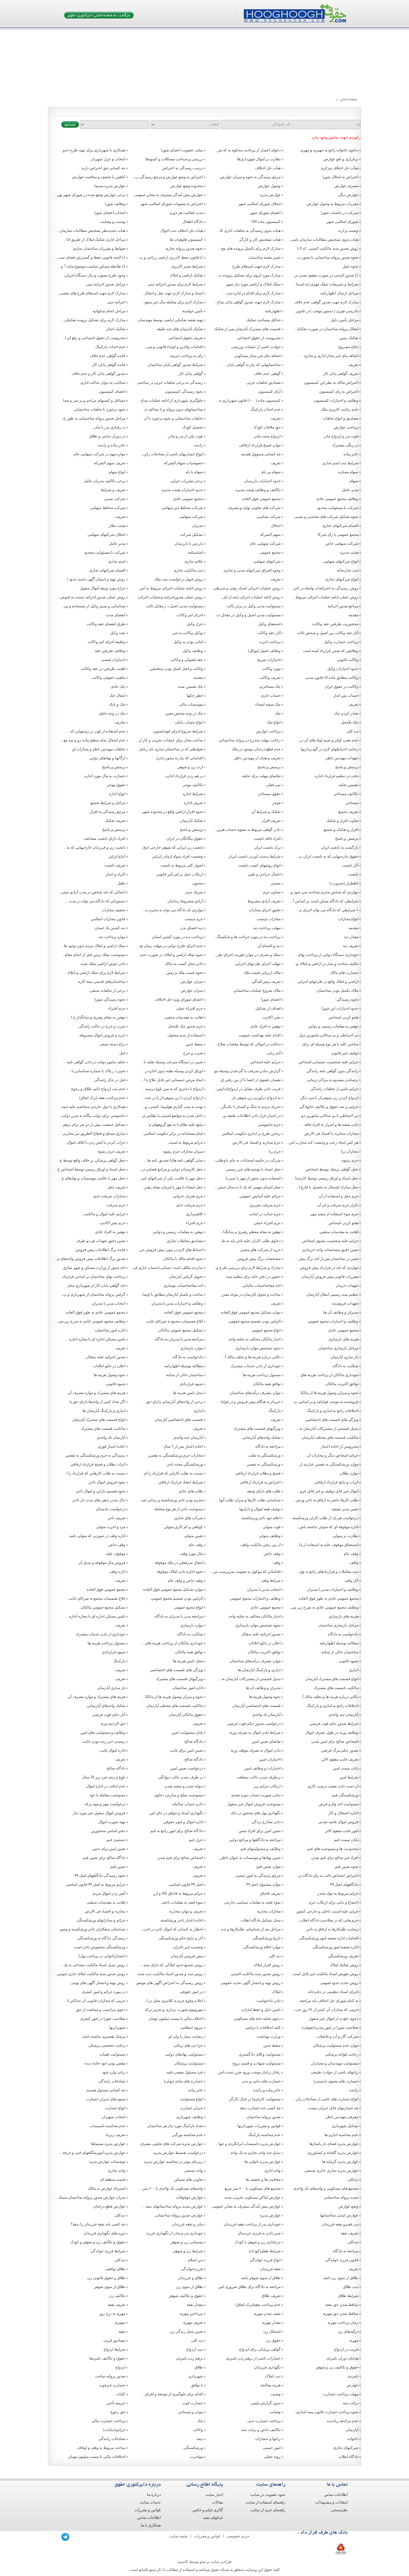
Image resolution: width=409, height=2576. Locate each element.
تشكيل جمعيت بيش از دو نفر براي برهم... (93, 1125)
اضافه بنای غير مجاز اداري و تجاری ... (329, 356)
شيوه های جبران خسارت (106, 2099)
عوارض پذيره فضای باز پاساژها (334, 2144)
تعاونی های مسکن (189, 2179)
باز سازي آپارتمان (344, 1357)
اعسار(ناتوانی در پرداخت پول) (102, 1956)
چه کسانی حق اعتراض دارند (103, 168)
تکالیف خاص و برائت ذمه (261, 2430)
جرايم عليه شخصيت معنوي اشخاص (330, 1241)
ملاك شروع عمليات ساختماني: (256, 990)
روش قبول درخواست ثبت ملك (179, 579)
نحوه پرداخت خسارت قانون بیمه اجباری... (326, 2412)
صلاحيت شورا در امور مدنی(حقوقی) (330, 2027)
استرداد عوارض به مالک (107, 2188)
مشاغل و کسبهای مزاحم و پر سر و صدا (94, 400)
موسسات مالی (191, 704)
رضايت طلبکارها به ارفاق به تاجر (332, 1929)
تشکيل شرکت (191, 534)
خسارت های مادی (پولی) (183, 2081)
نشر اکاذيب (271, 1017)
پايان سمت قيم (346, 1840)
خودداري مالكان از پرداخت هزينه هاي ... (327, 1375)
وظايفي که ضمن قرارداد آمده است (331, 651)
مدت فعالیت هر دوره (186, 213)
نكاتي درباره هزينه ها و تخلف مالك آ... (251, 1357)
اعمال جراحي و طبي (264, 874)
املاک (276, 1992)
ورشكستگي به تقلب (264, 1455)
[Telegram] (65, 2537)
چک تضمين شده (190, 686)
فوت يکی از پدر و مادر (185, 436)
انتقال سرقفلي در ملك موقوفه (179, 1563)
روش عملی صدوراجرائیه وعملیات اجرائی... (169, 597)
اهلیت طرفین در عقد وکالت (103, 669)
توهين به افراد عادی (265, 1026)
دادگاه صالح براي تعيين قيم (104, 1858)
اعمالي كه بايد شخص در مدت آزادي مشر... (92, 892)
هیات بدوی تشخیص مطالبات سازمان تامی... (323, 239)
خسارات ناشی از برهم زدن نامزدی (253, 2358)
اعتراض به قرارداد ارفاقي (260, 1482)
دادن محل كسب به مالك (184, 964)
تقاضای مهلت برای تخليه (261, 776)
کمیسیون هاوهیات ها (186, 239)
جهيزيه (120, 2322)
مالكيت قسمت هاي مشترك (103, 1428)
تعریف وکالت (270, 678)
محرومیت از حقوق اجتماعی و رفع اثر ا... (94, 338)
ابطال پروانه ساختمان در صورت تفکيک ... (326, 329)
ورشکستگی (193, 2448)
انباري (198, 1411)
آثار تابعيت (350, 865)
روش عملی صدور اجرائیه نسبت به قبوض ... (91, 597)
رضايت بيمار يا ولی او (186, 2036)
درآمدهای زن (348, 2331)
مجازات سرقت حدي (109, 1196)
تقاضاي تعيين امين (266, 1741)
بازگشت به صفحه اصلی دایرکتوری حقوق (99, 15)
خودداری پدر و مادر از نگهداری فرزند (174, 2233)
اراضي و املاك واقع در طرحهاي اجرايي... (326, 981)
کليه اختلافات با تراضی (263, 2027)
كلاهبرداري (194, 1214)
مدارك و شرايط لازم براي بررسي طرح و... (247, 1268)
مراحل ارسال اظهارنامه (339, 293)
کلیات (121, 2394)
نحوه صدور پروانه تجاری (184, 248)
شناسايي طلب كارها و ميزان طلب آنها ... (248, 1500)
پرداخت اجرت (270, 642)
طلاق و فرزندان (190, 2278)
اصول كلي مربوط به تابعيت (181, 865)
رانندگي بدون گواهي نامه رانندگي (332, 1071)
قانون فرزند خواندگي (342, 2260)
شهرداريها (117, 2027)
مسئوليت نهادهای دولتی (184, 2054)
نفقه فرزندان (270, 2269)
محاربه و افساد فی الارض (105, 1911)
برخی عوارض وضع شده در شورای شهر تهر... (90, 195)
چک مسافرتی (270, 686)
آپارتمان (352, 2430)
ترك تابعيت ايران (267, 847)
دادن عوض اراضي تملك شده (103, 964)
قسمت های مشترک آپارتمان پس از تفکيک (247, 329)
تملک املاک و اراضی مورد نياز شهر (253, 284)
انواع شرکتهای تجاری (342, 579)
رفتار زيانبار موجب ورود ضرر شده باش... (248, 2072)
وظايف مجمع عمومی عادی (337, 499)
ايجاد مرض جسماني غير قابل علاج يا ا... (172, 1080)
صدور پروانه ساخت (110, 2376)
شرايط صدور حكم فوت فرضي (334, 1724)
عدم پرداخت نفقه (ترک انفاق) (102, 1098)
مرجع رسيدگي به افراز (108, 812)
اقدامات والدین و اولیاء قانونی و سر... (173, 347)
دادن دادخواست (268, 2001)
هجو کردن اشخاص (343, 1017)
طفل (121, 883)
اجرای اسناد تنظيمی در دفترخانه (333, 1992)
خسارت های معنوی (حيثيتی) (336, 2081)
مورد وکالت (271, 669)
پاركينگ (274, 1411)
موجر (276, 803)
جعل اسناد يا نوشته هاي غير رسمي (253, 1169)
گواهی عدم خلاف (267, 374)
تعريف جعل (116, 1187)
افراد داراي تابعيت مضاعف (104, 838)
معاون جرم (272, 892)
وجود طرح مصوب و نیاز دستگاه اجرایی (95, 275)
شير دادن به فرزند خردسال (259, 2233)
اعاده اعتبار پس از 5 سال (183, 1446)
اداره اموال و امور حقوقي (183, 1822)
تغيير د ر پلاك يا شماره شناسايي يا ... (96, 1071)
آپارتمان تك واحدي (111, 1437)
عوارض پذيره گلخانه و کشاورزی (333, 2153)
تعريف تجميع (348, 812)
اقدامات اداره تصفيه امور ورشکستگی (329, 1938)
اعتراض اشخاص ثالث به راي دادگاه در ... (326, 1875)
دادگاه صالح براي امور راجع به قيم (177, 1831)
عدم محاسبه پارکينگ (264, 2135)
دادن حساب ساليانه (188, 1804)
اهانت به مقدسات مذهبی (184, 1017)
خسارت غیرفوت (112, 2385)
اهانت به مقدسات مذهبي (339, 1232)
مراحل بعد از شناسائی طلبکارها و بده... (250, 1929)
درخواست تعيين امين (186, 1768)
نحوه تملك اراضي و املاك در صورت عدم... (170, 955)
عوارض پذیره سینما (110, 186)
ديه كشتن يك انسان (110, 928)
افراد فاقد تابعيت (267, 838)
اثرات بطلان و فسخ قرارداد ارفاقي (98, 1464)
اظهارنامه (273, 311)
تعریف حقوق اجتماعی (186, 338)
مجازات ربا (350, 1151)
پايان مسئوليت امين (187, 1732)
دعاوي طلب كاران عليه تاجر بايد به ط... (250, 1241)
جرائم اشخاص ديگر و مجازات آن (332, 1455)
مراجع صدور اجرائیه (343, 606)
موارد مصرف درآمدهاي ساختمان (255, 1393)
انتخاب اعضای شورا (110, 213)
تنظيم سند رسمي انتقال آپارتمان (332, 1294)
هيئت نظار (117, 526)
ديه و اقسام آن (269, 946)
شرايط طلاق (348, 2296)
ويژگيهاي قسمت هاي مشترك (257, 1428)
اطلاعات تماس (336, 2495)
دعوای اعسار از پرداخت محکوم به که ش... (247, 150)
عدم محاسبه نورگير (188, 2135)
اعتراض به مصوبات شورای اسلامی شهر (172, 204)
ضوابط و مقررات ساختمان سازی (99, 248)
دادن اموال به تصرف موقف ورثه (256, 1750)
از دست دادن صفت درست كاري (333, 1786)
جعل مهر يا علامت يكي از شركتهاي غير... (171, 1178)
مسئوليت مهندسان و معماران (335, 2063)
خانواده (353, 2439)
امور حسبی (272, 2448)
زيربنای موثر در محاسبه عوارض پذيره (174, 2162)
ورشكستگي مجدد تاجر (185, 1464)
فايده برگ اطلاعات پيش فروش (100, 1250)
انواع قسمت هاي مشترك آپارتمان (99, 1420)
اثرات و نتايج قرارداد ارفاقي (336, 1482)
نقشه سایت (178, 2536)
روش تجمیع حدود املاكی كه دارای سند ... (171, 1965)
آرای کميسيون (269, 391)
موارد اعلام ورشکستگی (262, 1947)
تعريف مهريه (193, 2322)
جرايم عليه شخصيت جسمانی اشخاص (328, 1062)
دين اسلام (195, 2260)
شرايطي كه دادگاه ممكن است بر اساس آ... (324, 901)
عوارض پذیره (270, 195)
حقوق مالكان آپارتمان (186, 1715)
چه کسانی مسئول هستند (106, 2090)
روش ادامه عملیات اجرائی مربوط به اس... (170, 588)
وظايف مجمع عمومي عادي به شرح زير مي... (90, 1321)
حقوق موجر (116, 785)
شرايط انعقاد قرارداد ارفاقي (181, 1482)
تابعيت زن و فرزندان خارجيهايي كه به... (95, 847)
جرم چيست (194, 919)
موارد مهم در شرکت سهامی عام (100, 454)
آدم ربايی (274, 1053)
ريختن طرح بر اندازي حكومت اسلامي (251, 1133)
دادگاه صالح (194, 1741)
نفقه (122, 2331)
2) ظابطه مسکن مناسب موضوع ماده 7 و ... (91, 266)
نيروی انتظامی (191, 2027)
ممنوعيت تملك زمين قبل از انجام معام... (94, 955)
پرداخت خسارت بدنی (264, 2421)
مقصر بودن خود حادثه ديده (105, 2063)
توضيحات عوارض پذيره (107, 2162)
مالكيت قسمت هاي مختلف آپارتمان (330, 1437)
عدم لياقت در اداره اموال (106, 1786)
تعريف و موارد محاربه (186, 1911)
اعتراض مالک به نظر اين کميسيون (331, 383)
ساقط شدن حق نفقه (342, 2305)
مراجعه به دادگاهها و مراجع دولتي (255, 1840)
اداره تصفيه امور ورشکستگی (335, 1947)
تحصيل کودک (193, 427)
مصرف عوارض (346, 186)
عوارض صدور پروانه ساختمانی (179, 2215)
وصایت (275, 2412)
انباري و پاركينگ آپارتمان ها (104, 1411)
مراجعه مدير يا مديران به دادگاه (179, 1339)
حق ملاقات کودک (267, 427)
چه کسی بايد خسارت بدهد (260, 2108)
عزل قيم (196, 1840)
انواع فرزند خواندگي (265, 2260)
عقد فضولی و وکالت (187, 660)
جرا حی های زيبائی (188, 2045)
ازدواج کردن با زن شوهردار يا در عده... (173, 1098)
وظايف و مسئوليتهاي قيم (260, 1849)
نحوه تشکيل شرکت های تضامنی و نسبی (326, 517)
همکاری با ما (151, 2525)
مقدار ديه (351, 937)
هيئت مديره (349, 552)
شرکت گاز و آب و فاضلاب (337, 2036)
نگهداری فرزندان (267, 2367)
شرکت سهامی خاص (342, 543)
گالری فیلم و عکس (208, 2510)
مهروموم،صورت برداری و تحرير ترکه (174, 2010)
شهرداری (196, 2376)
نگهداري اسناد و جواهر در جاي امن (176, 1813)
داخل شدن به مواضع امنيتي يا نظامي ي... (171, 1116)
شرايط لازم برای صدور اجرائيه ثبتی (175, 284)
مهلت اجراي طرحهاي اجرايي (258, 964)
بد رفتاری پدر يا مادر (109, 427)
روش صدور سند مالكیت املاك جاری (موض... (90, 1974)
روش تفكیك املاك (344, 1965)
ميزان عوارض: (191, 981)
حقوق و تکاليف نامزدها (107, 2358)
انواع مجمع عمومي (266, 1330)
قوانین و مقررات (148, 2510)
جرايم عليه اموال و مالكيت (104, 1214)
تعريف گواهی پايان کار (341, 374)
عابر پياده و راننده (112, 445)
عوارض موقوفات (189, 2197)
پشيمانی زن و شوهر (187, 2242)
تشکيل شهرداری (345, 2126)
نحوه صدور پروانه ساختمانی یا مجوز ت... (326, 257)
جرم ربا (275, 1151)
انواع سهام (117, 472)
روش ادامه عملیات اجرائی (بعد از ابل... (250, 597)
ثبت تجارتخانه (347, 570)
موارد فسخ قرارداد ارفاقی (260, 445)
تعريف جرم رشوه (112, 1151)
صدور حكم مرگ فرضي (340, 1750)
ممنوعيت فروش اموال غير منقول (254, 1804)
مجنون (198, 883)
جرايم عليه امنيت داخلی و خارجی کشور (327, 1911)
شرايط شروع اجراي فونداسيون (178, 731)
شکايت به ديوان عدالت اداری (103, 383)
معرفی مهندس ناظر (342, 2117)
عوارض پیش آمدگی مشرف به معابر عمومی (169, 195)
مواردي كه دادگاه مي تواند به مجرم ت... (172, 910)
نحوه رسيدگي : (346, 999)
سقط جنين (194, 1044)
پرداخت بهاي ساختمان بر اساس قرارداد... (93, 1277)
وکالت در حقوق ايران (341, 686)
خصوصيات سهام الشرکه (183, 463)
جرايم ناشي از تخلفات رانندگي (334, 1089)
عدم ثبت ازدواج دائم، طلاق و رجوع (98, 1089)
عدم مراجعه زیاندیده (343, 2421)
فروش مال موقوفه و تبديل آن (102, 1563)
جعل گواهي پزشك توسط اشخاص (332, 1169)
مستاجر (352, 803)
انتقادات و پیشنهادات (331, 2502)
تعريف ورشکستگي (343, 1956)
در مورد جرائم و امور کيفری (104, 1992)
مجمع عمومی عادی (188, 499)
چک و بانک (117, 704)
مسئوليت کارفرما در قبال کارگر (255, 2099)
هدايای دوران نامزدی (342, 2358)
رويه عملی (272, 2457)
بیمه (200, 2439)
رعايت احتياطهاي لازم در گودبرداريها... (328, 749)
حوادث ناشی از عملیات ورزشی (256, 347)
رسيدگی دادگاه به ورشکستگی (101, 1938)
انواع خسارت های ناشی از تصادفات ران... (326, 2099)
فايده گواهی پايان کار (109, 365)
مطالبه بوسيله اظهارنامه (184, 1366)
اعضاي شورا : (270, 999)
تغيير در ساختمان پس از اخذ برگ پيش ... (326, 1259)
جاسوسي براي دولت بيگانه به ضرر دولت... (92, 1116)
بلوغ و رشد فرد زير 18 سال (104, 1777)
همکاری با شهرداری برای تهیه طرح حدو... (93, 150)
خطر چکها (195, 695)
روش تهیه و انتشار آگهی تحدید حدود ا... (95, 579)
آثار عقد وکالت (269, 633)
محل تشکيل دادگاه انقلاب (261, 1920)
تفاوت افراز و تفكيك (342, 821)
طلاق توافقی (115, 2269)
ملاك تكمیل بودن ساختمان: (337, 990)
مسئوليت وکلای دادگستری (260, 2054)
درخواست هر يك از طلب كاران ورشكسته (325, 1518)
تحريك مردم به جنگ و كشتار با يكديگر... (250, 1107)
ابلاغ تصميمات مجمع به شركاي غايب (174, 1321)
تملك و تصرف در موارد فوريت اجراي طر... (247, 955)
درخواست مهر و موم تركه (105, 1804)
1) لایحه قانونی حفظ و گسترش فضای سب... (90, 257)
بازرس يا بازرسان (189, 543)
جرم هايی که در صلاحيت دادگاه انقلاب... (327, 1920)
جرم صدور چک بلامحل (185, 1026)
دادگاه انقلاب (348, 2457)
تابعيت (353, 874)
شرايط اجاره (193, 794)
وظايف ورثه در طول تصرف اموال (332, 1732)
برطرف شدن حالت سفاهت (259, 1777)
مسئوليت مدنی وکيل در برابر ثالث (254, 606)
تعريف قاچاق (270, 1893)
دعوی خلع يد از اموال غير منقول (333, 2019)
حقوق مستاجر (269, 794)
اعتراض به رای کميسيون (339, 391)
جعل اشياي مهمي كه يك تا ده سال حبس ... (247, 1187)
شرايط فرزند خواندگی (108, 2251)
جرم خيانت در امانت (265, 1214)
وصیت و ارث (348, 231)
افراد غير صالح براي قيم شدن (335, 1858)
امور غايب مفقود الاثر (342, 1831)
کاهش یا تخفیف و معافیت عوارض (99, 177)
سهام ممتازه (348, 472)
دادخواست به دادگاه (188, 1357)
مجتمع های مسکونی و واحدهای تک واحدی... (324, 2188)
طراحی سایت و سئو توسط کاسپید (205, 2562)
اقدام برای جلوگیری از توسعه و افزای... (172, 2394)
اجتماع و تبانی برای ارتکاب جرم (334, 1902)
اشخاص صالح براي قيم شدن (180, 1858)
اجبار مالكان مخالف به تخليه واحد (255, 1339)
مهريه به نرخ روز (112, 2314)
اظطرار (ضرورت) (344, 883)
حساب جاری (271, 695)
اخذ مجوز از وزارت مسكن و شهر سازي (94, 1268)
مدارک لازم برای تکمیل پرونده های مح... (249, 248)
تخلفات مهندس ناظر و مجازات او (99, 749)
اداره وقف (117, 1572)
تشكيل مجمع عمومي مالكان (181, 1330)
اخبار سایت (214, 2495)
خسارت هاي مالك (344, 973)
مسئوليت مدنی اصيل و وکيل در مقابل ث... (247, 615)
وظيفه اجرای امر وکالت (106, 642)
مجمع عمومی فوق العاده (261, 499)
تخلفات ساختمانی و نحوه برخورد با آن (173, 418)
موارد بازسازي (192, 1348)
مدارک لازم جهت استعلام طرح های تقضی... (91, 293)
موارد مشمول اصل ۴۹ (263, 1884)
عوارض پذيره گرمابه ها (340, 2162)
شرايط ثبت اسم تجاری (340, 463)
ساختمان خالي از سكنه (185, 1375)
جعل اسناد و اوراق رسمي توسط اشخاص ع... (90, 1169)
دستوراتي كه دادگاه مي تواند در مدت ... (95, 901)
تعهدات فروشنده (345, 1303)
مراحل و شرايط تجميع (108, 803)
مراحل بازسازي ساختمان (338, 1348)
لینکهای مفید (213, 2518)
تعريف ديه (351, 946)
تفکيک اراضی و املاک (186, 275)
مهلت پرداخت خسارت (341, 2394)
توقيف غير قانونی (344, 1053)
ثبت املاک (273, 2376)
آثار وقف (351, 1580)
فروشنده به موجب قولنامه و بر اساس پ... (325, 1402)
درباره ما (154, 2495)
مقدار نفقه (195, 2305)
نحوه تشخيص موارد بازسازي (258, 1348)
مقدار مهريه (271, 2322)
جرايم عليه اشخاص (265, 1062)
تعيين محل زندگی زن (186, 2331)
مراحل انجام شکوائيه (109, 311)
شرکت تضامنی (269, 517)
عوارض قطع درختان (109, 2206)
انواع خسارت (115, 2108)
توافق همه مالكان (267, 1384)
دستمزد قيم (116, 1840)
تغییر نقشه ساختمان (264, 257)
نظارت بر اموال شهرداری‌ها (259, 159)
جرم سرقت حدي (189, 1205)
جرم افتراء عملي (267, 1223)
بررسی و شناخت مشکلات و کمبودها (174, 159)
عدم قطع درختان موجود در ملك (256, 749)
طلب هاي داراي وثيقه (264, 1491)
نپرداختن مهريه (191, 2314)
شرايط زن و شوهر (188, 2251)
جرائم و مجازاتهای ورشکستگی (101, 1920)
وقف (277, 1563)
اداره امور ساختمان (110, 1330)
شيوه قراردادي (191, 1384)
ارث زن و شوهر (190, 767)
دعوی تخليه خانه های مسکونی (257, 2019)
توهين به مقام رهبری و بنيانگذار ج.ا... (97, 1017)
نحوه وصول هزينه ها (109, 1375)
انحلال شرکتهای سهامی (106, 534)
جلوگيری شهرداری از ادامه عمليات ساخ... (170, 400)
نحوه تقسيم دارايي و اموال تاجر (101, 1491)
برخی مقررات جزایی (187, 481)
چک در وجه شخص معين (184, 713)
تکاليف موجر (193, 785)
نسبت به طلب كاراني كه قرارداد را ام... (172, 1473)
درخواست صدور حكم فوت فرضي (254, 1724)
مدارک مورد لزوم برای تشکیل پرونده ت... (248, 275)
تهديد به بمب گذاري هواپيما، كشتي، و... (173, 1107)
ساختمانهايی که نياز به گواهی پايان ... (252, 365)
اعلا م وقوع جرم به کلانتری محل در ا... (173, 2001)
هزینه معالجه (270, 2385)
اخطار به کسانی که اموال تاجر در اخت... (172, 1929)
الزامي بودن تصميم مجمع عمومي (255, 1321)
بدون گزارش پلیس (266, 2403)
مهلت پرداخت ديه (267, 928)
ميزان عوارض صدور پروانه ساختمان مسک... (90, 2197)
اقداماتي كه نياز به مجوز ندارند (179, 758)
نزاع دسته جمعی (112, 1044)
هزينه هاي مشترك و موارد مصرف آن (96, 1393)
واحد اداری (272, 2171)
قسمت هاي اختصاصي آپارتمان (179, 1420)
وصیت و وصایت (113, 222)
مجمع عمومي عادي (343, 1330)
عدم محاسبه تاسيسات (108, 2126)
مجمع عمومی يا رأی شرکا (338, 534)
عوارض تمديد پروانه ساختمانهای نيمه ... (172, 2206)
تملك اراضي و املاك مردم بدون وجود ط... (93, 946)
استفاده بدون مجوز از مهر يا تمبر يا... (252, 1178)
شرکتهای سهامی (267, 561)
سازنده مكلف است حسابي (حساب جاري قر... (167, 1268)
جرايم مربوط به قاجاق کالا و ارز (178, 1893)
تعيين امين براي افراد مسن (259, 1831)
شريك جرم (194, 892)
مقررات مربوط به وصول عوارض (332, 204)
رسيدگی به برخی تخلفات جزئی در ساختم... (169, 383)
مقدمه (353, 615)
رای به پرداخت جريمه (186, 356)
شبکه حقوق (220, 2570)
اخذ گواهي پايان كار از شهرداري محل (96, 1285)
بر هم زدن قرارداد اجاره (184, 776)
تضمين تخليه (348, 785)
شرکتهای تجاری (346, 2448)
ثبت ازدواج (194, 2349)
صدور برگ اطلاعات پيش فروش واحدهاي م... (90, 1259)
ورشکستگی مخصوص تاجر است (100, 1947)
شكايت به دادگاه (345, 1366)
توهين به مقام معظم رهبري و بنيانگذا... (250, 1232)
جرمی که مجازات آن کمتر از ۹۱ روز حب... (325, 2010)
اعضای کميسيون (112, 391)
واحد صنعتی (193, 2171)
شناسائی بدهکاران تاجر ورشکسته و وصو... (91, 1929)
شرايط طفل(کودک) (265, 2251)
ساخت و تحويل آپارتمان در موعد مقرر (251, 1294)
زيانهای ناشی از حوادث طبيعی (334, 2072)
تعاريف (120, 722)
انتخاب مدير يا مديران (108, 1303)
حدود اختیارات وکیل (343, 669)
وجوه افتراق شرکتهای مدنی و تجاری (252, 570)
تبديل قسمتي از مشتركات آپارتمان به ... (327, 1428)
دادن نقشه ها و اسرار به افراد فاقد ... (329, 1125)
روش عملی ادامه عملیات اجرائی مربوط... (325, 597)
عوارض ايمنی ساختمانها (339, 2215)
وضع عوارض (348, 2206)
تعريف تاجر (116, 1518)
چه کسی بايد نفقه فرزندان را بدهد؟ (98, 2224)
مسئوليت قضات (112, 2054)
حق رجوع (118, 2412)
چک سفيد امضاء (268, 704)
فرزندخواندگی (192, 2269)
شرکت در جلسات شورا (340, 213)
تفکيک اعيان (116, 329)
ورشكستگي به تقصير (264, 1464)
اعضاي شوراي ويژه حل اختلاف (179, 999)
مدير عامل (350, 490)
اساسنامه (195, 552)
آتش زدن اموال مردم (109, 1893)
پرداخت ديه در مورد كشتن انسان (177, 937)
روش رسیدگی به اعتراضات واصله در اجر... (324, 588)
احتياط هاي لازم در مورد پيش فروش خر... (170, 1250)
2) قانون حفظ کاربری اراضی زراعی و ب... (170, 257)
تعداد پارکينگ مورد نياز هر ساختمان (175, 2126)
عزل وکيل (195, 624)
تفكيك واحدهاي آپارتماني (261, 1437)
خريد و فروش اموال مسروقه (102, 1035)
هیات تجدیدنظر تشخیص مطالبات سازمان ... (90, 231)
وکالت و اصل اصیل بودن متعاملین (176, 669)
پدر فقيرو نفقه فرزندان (340, 2224)
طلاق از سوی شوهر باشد (261, 2278)
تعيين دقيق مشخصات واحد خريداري (330, 1250)
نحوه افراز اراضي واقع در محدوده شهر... (171, 812)
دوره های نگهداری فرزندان (104, 2233)
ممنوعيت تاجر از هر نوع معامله (179, 1509)
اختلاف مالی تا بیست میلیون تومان (176, 2019)
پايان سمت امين (345, 1768)
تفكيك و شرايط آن (266, 812)
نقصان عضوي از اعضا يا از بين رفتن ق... (249, 1080)
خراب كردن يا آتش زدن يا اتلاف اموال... (95, 1142)
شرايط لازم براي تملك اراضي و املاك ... (94, 973)
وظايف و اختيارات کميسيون (336, 400)
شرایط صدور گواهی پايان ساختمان (175, 365)
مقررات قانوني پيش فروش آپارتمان (330, 1277)
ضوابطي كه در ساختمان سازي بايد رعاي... (170, 749)
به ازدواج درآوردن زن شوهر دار (256, 1098)
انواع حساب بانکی (189, 722)
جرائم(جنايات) (114, 2430)
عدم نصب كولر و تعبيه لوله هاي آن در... (328, 740)
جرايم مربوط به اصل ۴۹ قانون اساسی (95, 1884)
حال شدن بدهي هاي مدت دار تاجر (99, 1500)
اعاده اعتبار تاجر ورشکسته (182, 1920)
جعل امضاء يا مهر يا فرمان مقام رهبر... (172, 1187)
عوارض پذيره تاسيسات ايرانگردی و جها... (248, 2144)
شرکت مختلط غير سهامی (182, 508)
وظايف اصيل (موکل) (264, 651)
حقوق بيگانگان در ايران (185, 838)
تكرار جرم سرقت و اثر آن (338, 1205)
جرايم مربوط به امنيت (186, 1142)
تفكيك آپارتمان (191, 821)
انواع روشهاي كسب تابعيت (259, 865)
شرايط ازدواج (114, 2349)
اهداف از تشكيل (268, 1008)
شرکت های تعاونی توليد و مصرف (254, 508)
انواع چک (274, 722)
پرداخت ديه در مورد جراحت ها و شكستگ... (247, 937)
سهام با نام (194, 472)
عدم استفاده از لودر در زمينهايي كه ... (96, 731)
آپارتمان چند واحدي (188, 1437)
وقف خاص (117, 1545)
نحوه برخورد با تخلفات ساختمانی (100, 409)
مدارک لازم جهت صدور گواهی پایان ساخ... (247, 302)
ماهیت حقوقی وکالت (108, 678)
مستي (276, 883)
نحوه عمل (350, 266)
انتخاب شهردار (114, 2117)
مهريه (354, 2340)
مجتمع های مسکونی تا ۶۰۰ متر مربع (253, 2188)
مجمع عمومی (270, 552)
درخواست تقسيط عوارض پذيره (178, 2153)
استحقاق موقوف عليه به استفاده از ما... (327, 1545)
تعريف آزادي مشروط (264, 901)
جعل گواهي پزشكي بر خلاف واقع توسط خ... (91, 1160)
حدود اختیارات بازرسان (262, 481)
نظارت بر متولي (345, 1536)
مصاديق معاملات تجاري (185, 1241)
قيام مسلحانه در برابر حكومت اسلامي (173, 1133)
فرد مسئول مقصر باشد (185, 2072)
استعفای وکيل (269, 624)
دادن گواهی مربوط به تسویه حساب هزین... (247, 830)
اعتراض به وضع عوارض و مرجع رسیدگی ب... (167, 177)
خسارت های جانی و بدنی (261, 2081)
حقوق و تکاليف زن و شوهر (337, 2367)
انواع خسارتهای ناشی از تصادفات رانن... (172, 454)
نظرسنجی (339, 2510)
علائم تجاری (194, 561)
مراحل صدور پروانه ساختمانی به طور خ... (93, 418)
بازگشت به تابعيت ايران (340, 847)
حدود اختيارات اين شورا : (339, 1008)
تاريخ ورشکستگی (266, 1938)
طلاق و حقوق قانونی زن (106, 2278)
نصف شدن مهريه (267, 2314)
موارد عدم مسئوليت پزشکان (336, 2045)
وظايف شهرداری (189, 2117)
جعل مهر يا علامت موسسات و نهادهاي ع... (92, 1178)
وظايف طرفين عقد (110, 651)
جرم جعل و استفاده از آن (339, 1196)
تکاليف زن (117, 2296)
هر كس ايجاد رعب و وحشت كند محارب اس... (322, 1142)
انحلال (276, 526)
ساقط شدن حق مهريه (341, 2314)
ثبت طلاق (351, 2287)
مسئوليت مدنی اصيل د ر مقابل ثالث (174, 606)
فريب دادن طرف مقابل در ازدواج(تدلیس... (247, 1089)
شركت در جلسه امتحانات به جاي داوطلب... (247, 1160)
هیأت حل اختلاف (268, 168)
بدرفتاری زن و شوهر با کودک (258, 2242)
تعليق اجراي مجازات (265, 910)
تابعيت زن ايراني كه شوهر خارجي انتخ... (172, 847)
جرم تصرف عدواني (188, 1196)
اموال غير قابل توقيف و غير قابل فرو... (328, 1491)
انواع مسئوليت (191, 2099)
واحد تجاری (116, 2171)
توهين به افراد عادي (110, 1232)
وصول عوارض (269, 186)
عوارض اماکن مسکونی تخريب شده (253, 2197)
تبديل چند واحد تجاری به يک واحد (255, 2153)
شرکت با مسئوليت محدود (338, 508)
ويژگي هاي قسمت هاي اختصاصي (332, 1420)
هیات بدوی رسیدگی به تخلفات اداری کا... (249, 231)
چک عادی (118, 686)
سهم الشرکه (270, 534)
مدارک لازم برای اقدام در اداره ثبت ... (251, 293)
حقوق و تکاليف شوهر (186, 2296)
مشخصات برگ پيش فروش (259, 1259)
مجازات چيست (269, 919)
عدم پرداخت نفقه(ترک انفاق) (258, 2305)
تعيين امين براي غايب (186, 1750)
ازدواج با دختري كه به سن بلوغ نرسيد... (173, 1089)
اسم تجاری (117, 561)
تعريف (353, 365)
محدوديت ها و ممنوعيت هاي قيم (333, 1849)
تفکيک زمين (349, 338)
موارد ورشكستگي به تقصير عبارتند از (329, 1464)
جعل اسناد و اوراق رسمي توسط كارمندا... (325, 1178)
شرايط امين (349, 1777)
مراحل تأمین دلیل (344, 320)
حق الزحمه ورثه (113, 1724)
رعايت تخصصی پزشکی (107, 2045)
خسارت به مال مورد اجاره (105, 776)
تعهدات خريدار (347, 1285)
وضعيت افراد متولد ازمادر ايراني (177, 856)
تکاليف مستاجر (346, 794)
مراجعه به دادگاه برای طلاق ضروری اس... (248, 2287)
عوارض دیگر (348, 195)
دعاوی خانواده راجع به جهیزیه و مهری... (328, 150)
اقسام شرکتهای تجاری (340, 526)
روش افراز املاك (267, 1965)
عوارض (352, 2385)
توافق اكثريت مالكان (342, 1384)
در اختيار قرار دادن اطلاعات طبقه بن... (250, 1116)
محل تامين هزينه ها (188, 1393)
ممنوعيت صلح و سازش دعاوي (179, 1795)
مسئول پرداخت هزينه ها (262, 1375)
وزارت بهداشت (269, 2036)
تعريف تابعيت (115, 865)
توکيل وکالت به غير (188, 633)
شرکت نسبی (115, 499)
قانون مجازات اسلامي (108, 919)
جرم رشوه (350, 1160)
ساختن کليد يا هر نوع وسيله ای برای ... (328, 1044)
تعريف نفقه (349, 2233)
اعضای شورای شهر (265, 213)
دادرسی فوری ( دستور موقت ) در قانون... (326, 311)
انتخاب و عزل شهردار (108, 159)
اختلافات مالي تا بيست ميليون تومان (97, 2457)
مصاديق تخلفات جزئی (263, 383)
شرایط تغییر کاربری (187, 266)
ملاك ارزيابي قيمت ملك (262, 973)
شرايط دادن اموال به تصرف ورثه (255, 1732)
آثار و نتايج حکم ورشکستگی (181, 1938)
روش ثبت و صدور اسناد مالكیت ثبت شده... (169, 1974)
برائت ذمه (351, 2403)
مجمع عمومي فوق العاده (184, 1312)
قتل (122, 1053)
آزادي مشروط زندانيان (185, 901)
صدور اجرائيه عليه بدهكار (106, 1357)
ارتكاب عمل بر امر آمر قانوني (180, 874)
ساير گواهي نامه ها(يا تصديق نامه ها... (174, 1160)
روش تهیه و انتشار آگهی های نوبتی (98, 1983)
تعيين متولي (193, 1536)
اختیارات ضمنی (113, 660)
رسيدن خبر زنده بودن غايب (104, 1741)
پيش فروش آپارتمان (187, 1956)
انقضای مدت (116, 615)
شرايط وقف (271, 1580)
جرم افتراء (117, 1008)
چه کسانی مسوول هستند (261, 454)
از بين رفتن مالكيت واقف (260, 1545)
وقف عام (196, 1545)
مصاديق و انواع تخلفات (340, 418)
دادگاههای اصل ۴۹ (344, 1884)
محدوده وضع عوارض (187, 186)
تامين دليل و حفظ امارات (261, 2010)
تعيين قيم (118, 1867)
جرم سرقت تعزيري (265, 1205)
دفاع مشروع (348, 347)
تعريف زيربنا (116, 2135)
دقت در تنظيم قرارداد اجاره (336, 776)
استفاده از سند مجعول (185, 1035)
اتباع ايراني (117, 856)
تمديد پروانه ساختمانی (341, 2197)
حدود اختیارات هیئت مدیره (182, 490)
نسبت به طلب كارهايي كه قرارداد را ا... (94, 1473)
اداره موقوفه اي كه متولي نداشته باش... (327, 1527)
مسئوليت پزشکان (189, 2063)
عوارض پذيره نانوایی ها (262, 2162)
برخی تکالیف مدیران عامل (104, 481)
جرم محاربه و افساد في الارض (256, 1142)
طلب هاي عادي (191, 1491)
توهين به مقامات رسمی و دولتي (333, 1026)
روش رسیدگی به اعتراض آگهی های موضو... (168, 1983)
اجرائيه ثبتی (116, 302)
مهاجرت (196, 2457)
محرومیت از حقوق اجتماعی (259, 338)
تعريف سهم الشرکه (110, 463)
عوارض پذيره (270, 2215)
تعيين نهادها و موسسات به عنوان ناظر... (249, 1858)
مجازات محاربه (269, 1911)
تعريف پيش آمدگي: (266, 981)
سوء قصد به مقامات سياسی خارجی (252, 1902)
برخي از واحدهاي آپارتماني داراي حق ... (173, 1402)
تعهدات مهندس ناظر (342, 758)
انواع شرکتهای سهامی (341, 561)
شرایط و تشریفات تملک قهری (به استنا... (326, 284)
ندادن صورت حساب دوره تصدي (256, 1795)
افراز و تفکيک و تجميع (341, 830)
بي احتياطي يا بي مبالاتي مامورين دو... (328, 1116)
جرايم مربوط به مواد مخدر (338, 1893)
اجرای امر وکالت (190, 615)
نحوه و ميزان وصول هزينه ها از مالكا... (328, 1393)
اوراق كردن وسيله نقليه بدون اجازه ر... (173, 1071)
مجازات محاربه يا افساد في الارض (331, 1133)
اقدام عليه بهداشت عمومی (260, 1035)
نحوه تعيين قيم (347, 1867)
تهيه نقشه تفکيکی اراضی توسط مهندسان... (169, 320)
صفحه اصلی (348, 100)
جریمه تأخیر (116, 2403)
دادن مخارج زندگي (266, 1822)
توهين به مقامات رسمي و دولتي (178, 1232)
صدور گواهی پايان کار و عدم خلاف (98, 374)
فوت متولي (272, 1527)
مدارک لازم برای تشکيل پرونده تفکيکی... (93, 320)
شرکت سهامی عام (265, 543)
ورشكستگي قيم (345, 1795)
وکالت (198, 2430)
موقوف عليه (116, 1554)
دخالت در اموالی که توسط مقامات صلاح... (248, 1044)
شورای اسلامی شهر (342, 222)
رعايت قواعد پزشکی (342, 2054)
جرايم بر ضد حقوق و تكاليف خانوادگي (329, 1107)
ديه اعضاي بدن (192, 928)
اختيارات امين (270, 1759)
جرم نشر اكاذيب (112, 1223)
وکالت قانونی (347, 660)
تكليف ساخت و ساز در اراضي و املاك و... (326, 964)
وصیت (275, 2394)
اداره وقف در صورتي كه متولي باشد (97, 1536)
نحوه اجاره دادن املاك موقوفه (180, 1572)
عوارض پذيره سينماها (108, 2144)
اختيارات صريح (269, 660)
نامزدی (353, 2376)
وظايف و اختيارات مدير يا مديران (177, 1303)
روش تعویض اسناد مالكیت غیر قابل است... (324, 1974)
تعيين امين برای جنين (109, 1849)
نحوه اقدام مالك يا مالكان (183, 1259)
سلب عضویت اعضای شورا (182, 150)
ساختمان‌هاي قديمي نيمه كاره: (101, 981)
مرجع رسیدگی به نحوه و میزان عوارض (250, 177)
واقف (354, 1563)
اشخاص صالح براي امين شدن (335, 1741)
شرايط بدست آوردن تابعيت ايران (255, 856)
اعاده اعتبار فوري (112, 1446)
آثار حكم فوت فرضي (109, 1715)
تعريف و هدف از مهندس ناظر (257, 758)
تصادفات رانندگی (112, 2081)
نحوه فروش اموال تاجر (107, 1482)
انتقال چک (117, 695)
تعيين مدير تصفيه (345, 1509)
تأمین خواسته (193, 311)
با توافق (197, 2385)
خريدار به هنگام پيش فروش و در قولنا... (249, 1402)
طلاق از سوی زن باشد (341, 2278)
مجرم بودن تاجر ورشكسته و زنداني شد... (171, 1500)
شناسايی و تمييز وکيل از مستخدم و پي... (93, 606)
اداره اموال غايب (112, 1750)
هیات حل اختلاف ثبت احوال (182, 231)
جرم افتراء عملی (189, 1008)
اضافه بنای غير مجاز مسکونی (257, 356)
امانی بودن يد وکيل (188, 642)
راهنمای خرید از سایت (268, 2510)
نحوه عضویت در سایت (268, 2495)
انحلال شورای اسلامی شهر (259, 204)
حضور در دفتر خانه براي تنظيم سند (253, 1277)
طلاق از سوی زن (189, 2287)
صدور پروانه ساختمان (263, 2117)
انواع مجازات (348, 919)
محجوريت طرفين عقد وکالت (335, 624)
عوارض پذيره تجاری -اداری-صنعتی (331, 2171)
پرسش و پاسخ (347, 767)
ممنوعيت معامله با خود (107, 1795)
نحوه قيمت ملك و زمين (185, 973)
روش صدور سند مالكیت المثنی (256, 1974)
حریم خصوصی (238, 2536)
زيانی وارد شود (114, 2072)
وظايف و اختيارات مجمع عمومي (333, 1321)
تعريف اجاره (193, 803)
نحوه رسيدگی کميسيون (184, 391)
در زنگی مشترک (345, 445)
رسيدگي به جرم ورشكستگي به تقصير (95, 1455)
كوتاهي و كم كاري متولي (183, 1527)
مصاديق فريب (114, 2340)
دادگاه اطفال (193, 222)
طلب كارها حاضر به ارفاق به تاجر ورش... (326, 1500)
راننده (198, 445)
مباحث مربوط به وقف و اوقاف (101, 2448)
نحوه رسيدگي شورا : (109, 999)
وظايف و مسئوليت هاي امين (103, 1732)
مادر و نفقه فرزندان (187, 2224)
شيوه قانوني (116, 1384)
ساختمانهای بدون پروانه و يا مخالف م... (172, 409)
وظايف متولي (270, 1536)
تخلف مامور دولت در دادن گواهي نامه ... (94, 1062)
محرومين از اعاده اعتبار (340, 1446)
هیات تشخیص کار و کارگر (260, 239)
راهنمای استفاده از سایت (266, 2502)
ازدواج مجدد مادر (267, 436)
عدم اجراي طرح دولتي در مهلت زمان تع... (170, 946)
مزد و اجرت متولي (111, 1527)
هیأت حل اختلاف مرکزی (339, 168)
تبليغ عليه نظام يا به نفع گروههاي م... (174, 1125)
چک (278, 713)
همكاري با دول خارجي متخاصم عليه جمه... (92, 1107)
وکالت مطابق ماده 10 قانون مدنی (332, 678)
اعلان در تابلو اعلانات (109, 1366)
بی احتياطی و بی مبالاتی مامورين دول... (327, 1035)
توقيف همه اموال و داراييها (260, 1509)
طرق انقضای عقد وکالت (106, 624)
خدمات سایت (150, 2502)
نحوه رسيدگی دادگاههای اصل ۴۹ (100, 1875)
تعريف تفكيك (115, 821)
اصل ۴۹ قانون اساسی (186, 1884)
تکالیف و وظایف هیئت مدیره (258, 490)
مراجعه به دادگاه (268, 1446)
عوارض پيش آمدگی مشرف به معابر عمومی (246, 2206)
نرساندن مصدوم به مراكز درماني (332, 1080)
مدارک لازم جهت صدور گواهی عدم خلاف (326, 302)
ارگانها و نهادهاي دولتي (107, 758)
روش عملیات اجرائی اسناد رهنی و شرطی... (246, 588)
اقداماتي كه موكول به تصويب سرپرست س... (245, 1572)
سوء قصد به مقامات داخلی (182, 1902)
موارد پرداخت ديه (112, 937)
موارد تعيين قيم (268, 1867)
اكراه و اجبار (116, 874)
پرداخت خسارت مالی (108, 2421)
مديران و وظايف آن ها (341, 1312)
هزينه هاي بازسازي (343, 1339)
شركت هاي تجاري (189, 1518)
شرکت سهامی (191, 517)
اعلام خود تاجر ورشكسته (261, 1518)
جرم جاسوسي (269, 1125)
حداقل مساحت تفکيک (263, 320)
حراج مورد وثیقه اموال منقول (102, 588)
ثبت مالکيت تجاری (188, 570)
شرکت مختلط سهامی (108, 508)
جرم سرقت (116, 1205)
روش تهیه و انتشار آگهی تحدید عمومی (251, 1983)
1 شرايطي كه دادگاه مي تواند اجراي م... (327, 910)
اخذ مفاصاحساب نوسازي (183, 1285)
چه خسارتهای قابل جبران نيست (333, 2108)
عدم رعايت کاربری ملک (340, 409)
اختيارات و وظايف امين (262, 1768)
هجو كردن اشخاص (343, 1223)
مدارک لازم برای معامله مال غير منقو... (172, 302)
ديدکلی (353, 2179)
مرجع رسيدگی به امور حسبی (258, 1875)
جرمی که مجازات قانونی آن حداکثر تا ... (94, 2001)
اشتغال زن (272, 2331)
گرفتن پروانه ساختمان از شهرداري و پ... (93, 1294)
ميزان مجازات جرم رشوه (183, 1151)
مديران (197, 526)
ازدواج (120, 2367)
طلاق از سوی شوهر (110, 2287)
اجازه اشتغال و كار (343, 1813)
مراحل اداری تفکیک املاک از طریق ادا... (94, 239)
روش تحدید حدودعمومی (339, 1983)
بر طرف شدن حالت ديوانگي (181, 1777)
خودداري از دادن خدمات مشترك (256, 1366)
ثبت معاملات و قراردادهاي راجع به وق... (328, 1572)
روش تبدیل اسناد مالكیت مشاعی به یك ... (93, 1965)
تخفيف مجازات (113, 910)
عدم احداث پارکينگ (110, 347)
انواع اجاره (117, 794)
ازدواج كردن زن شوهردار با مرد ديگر (329, 1098)
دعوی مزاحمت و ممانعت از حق (101, 2010)
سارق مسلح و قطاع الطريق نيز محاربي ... (92, 1133)
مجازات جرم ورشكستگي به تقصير (176, 1455)
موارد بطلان (349, 1473)
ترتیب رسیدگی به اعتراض (182, 168)
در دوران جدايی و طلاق (107, 436)
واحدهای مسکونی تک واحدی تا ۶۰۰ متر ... (171, 2188)
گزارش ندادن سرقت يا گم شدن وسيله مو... (246, 1071)
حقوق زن (273, 2340)
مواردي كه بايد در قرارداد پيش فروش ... (327, 1268)
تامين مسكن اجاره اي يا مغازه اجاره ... (95, 1339)
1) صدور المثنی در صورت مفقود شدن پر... (325, 275)
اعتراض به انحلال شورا (340, 177)
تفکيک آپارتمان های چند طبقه (180, 329)
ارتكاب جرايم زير (267, 1786)
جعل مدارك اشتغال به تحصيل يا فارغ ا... (327, 1187)
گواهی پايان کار (191, 374)
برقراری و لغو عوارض (341, 159)
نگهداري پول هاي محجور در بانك (255, 1813)
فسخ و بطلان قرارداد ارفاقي (258, 1473)
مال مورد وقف (191, 1554)
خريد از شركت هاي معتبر (261, 1250)
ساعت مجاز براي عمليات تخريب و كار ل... (169, 740)
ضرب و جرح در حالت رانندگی (102, 1026)
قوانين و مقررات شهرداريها (259, 2126)
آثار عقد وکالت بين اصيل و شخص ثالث (328, 633)
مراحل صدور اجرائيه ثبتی (106, 284)
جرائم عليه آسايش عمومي (260, 1196)
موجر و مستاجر (191, 2412)
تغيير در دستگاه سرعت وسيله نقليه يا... (172, 1062)
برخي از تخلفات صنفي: (107, 990)
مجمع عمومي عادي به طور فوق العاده (96, 1312)
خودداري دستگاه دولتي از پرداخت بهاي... (327, 955)
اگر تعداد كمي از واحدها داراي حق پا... (96, 1402)
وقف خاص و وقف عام (185, 1580)
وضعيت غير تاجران (188, 1947)
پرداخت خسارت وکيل (341, 642)
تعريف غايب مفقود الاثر (340, 1759)
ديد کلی (352, 731)
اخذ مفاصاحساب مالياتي (261, 1285)
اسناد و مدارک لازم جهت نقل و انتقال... (172, 293)
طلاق (199, 2367)
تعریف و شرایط (113, 490)
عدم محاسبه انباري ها (341, 2135)
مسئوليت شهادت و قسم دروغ (257, 2063)
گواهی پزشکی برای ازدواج (260, 2349)
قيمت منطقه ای (113, 2179)
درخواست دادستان (111, 1509)
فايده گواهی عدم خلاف (108, 356)
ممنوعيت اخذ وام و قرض (338, 1804)
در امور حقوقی (191, 1992)
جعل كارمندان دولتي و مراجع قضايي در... (171, 1169)
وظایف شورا (115, 204)
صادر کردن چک (346, 713)
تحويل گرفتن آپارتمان (186, 1277)
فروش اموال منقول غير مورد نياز (99, 1813)
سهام (354, 481)
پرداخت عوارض (346, 427)
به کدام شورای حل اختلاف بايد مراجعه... (328, 2001)
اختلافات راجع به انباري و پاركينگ (332, 1411)
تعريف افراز (271, 821)
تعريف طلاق (271, 2296)
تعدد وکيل (118, 633)
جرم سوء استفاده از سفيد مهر (334, 1214)
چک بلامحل (350, 722)
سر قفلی (273, 785)
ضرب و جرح (193, 1053)
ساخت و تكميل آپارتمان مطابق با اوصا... (171, 1294)
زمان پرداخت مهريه (343, 2322)
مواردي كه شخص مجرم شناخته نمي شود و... (323, 892)
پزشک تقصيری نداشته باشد (104, 2036)
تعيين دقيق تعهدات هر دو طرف (101, 1241)
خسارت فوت (193, 2403)
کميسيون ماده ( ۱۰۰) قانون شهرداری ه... (248, 400)
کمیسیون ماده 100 (266, 222)
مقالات (218, 2502)
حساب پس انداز (346, 695)
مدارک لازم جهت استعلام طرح (256, 266)
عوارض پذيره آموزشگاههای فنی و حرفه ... (92, 2153)
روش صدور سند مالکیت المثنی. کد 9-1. (327, 248)
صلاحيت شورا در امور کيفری (103, 2019)
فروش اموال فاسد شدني (338, 1822)
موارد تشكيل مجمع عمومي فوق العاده (251, 1312)
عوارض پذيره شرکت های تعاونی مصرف (171, 2144)
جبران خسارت (191, 2108)
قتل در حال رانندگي (110, 1080)
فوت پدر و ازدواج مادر (341, 436)
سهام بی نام (271, 472)
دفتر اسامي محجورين (108, 1831)
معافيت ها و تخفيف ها (263, 2179)
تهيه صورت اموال (112, 1822)
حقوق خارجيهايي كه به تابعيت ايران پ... (327, 856)
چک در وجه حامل (112, 713)
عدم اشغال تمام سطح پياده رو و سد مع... (93, 740)
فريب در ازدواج (346, 2349)
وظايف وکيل (193, 651)
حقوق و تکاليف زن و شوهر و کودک (98, 2242)
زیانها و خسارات (268, 2439)
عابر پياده (351, 454)
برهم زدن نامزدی (189, 2358)
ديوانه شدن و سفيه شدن (184, 1786)
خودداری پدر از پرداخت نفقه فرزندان (252, 2224)
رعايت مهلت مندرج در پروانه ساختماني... (248, 740)
